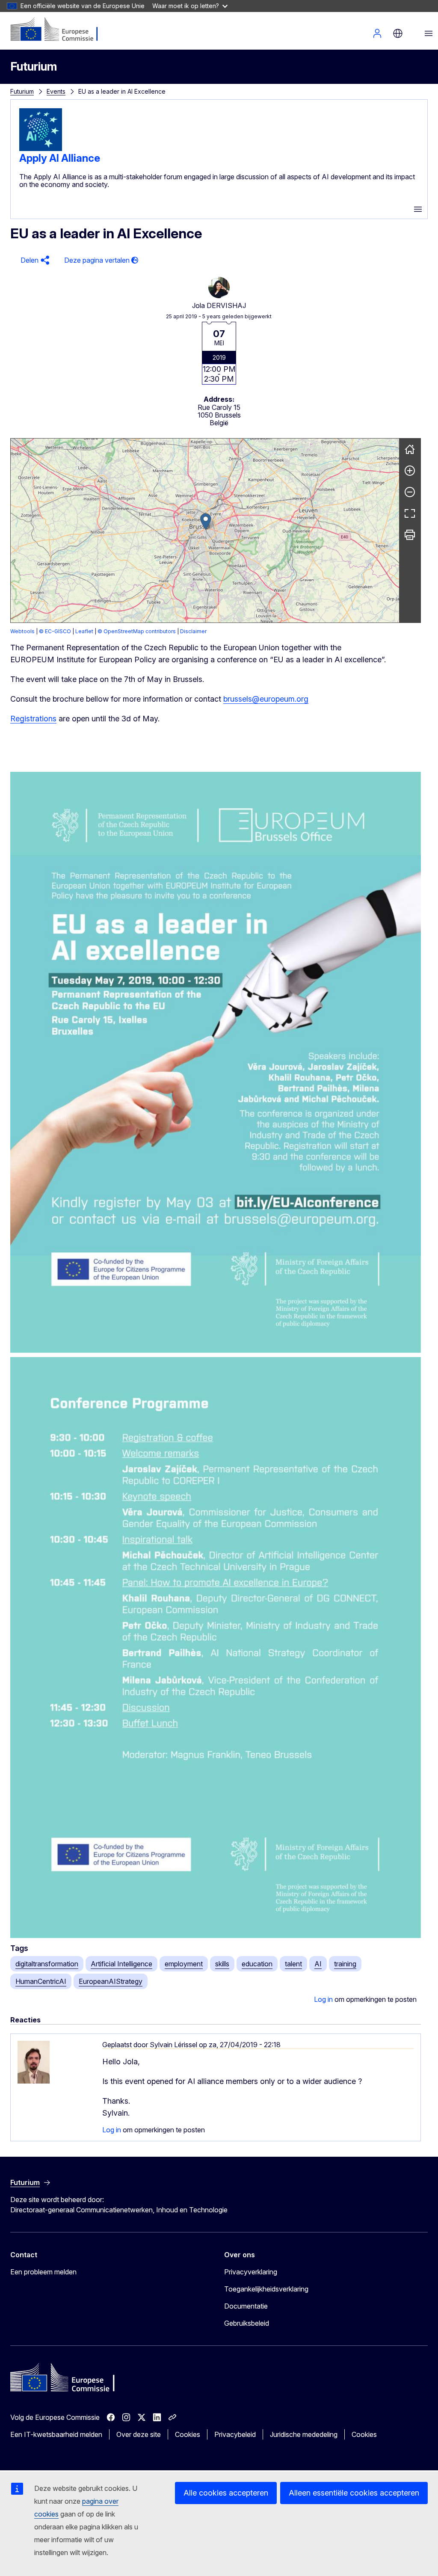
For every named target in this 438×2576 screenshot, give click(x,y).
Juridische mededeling (304, 2434)
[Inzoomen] (410, 471)
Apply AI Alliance (60, 158)
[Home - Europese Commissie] (62, 30)
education (257, 1964)
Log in (323, 1999)
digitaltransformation (47, 1964)
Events (56, 91)
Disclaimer (193, 631)
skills (222, 1964)
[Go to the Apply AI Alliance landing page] (41, 148)
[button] (34, 260)
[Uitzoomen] (410, 492)
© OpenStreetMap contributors (137, 631)
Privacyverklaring (251, 2272)
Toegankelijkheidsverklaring (266, 2289)
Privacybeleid (235, 2434)
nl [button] (398, 33)
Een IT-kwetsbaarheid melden (56, 2434)
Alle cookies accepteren (226, 2493)
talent (293, 1964)
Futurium (34, 67)
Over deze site (139, 2434)
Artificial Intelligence (121, 1964)
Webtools (22, 631)
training (345, 1964)
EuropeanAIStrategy (111, 1981)
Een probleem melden (43, 2272)
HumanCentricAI (41, 1981)
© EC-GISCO (55, 631)
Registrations (33, 719)
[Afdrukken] (410, 535)
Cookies (188, 2434)
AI (318, 1964)
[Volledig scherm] (410, 513)
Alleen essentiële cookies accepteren (354, 2493)
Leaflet (84, 631)
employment (184, 1964)
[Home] (410, 449)
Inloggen (377, 33)
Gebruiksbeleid (247, 2323)
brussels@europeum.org (266, 699)
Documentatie (246, 2306)
